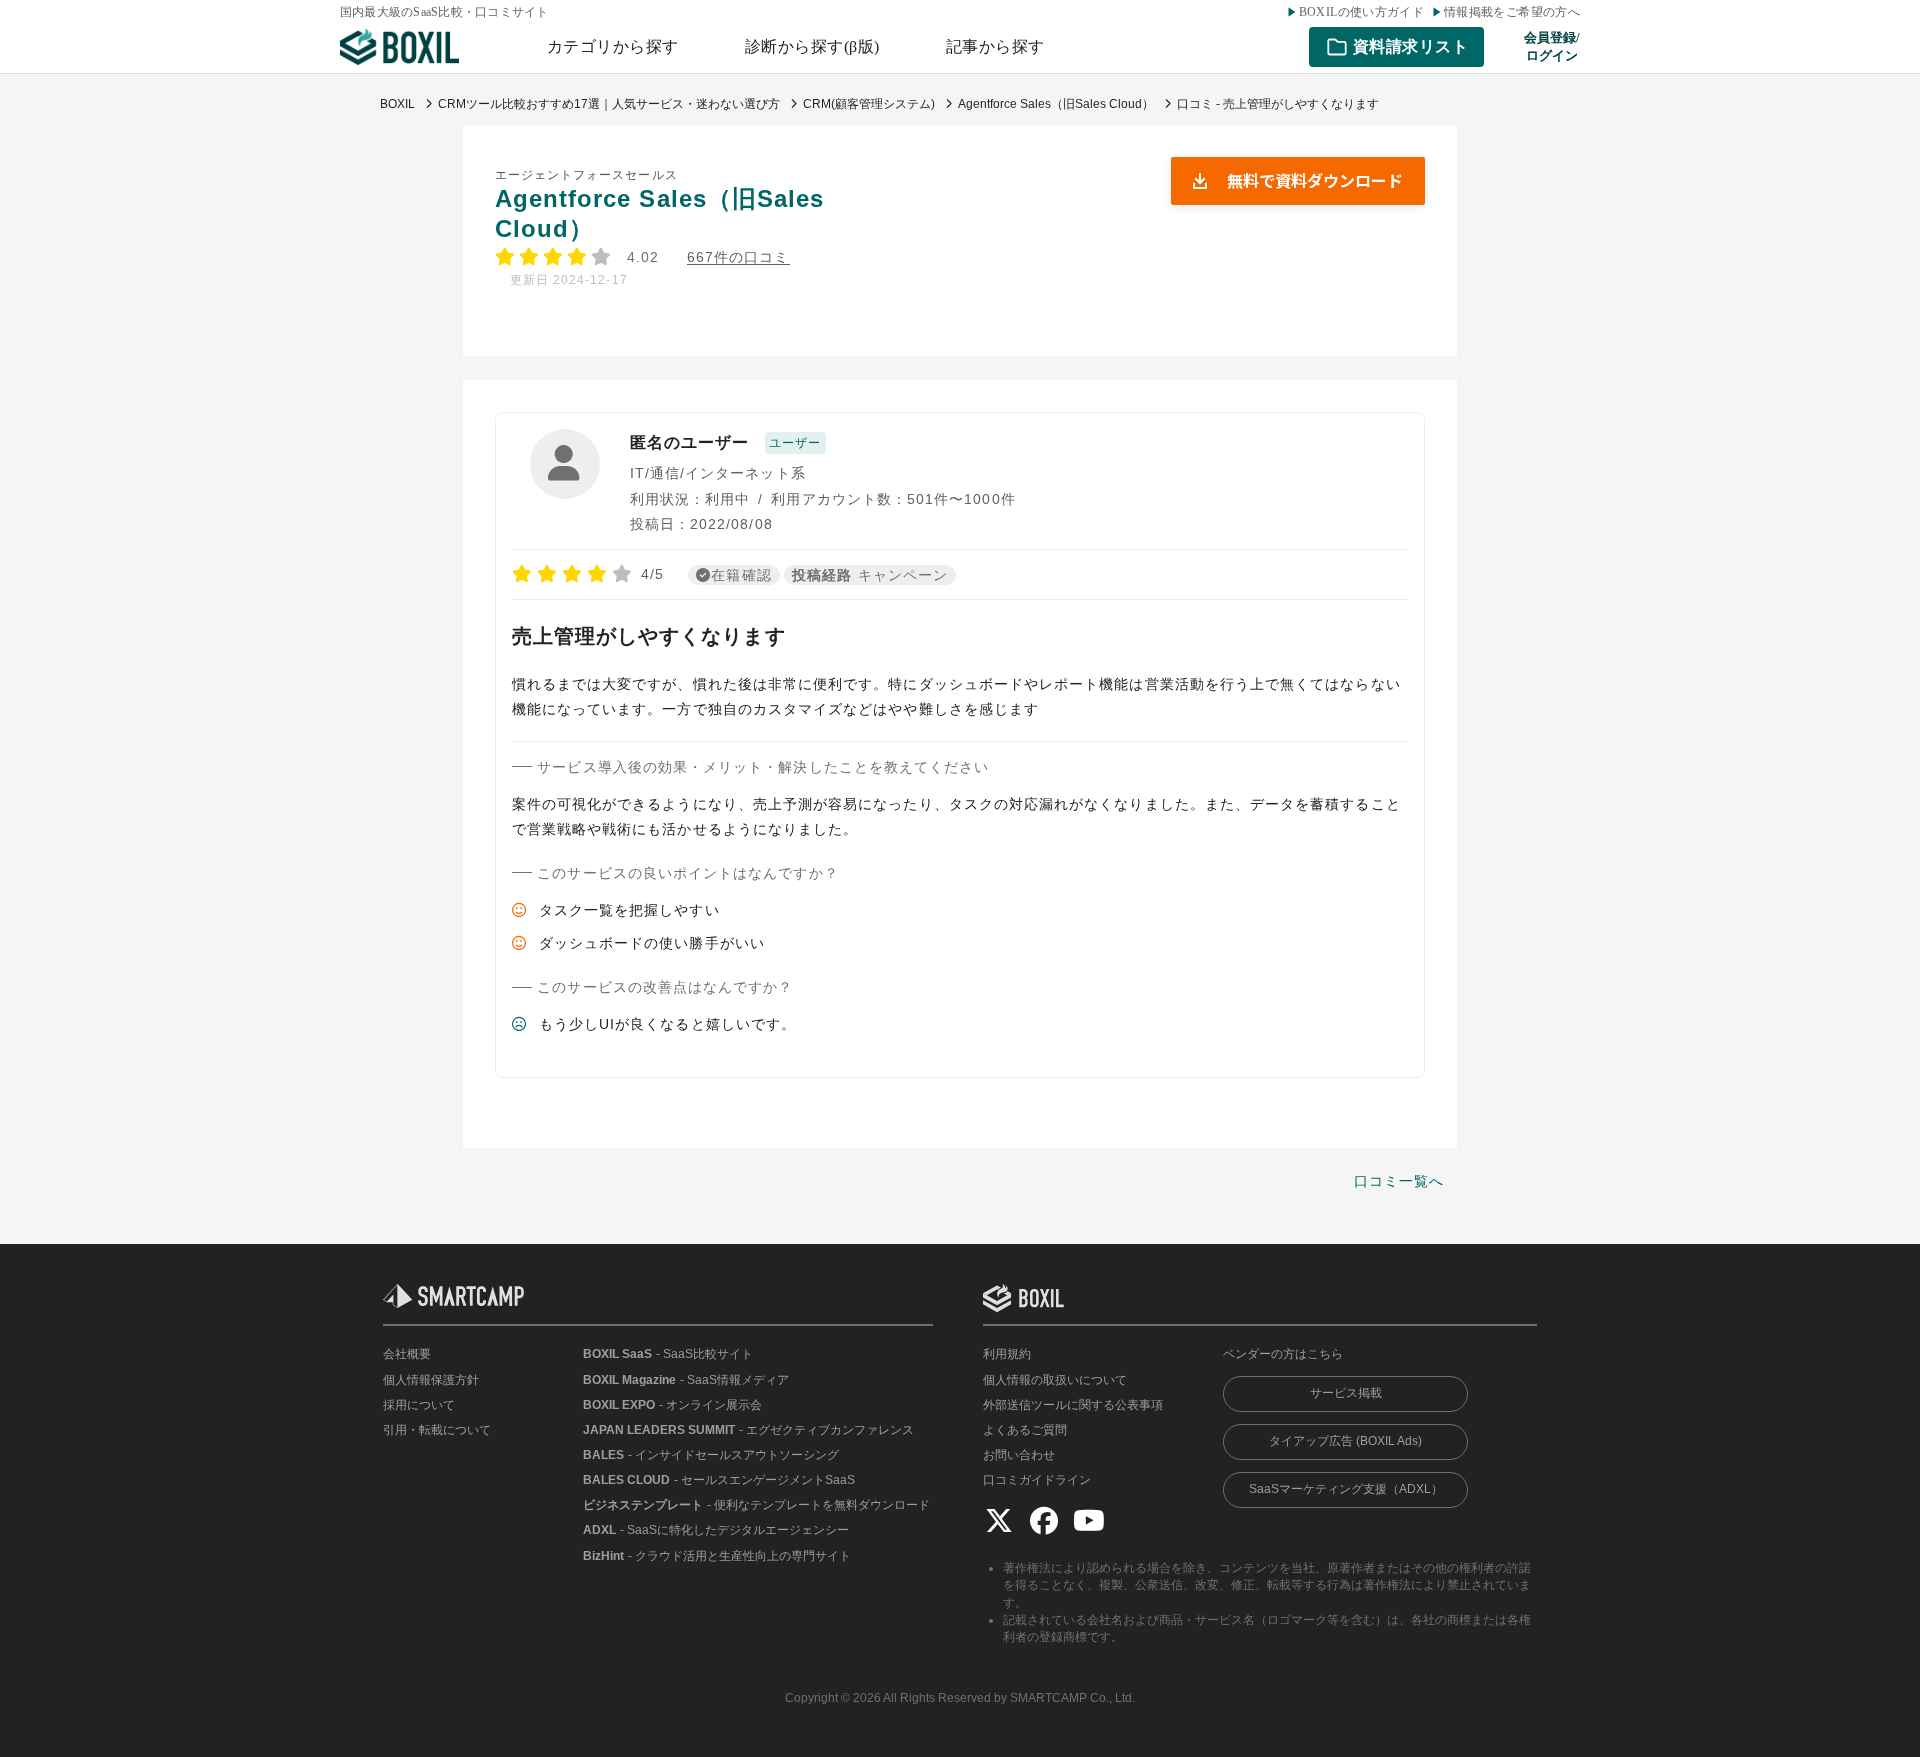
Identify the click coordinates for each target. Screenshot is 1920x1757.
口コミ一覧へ (1399, 1181)
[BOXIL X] (999, 1520)
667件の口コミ (738, 257)
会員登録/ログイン (1552, 46)
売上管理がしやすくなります (649, 636)
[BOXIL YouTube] (1089, 1520)
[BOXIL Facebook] (1044, 1520)
